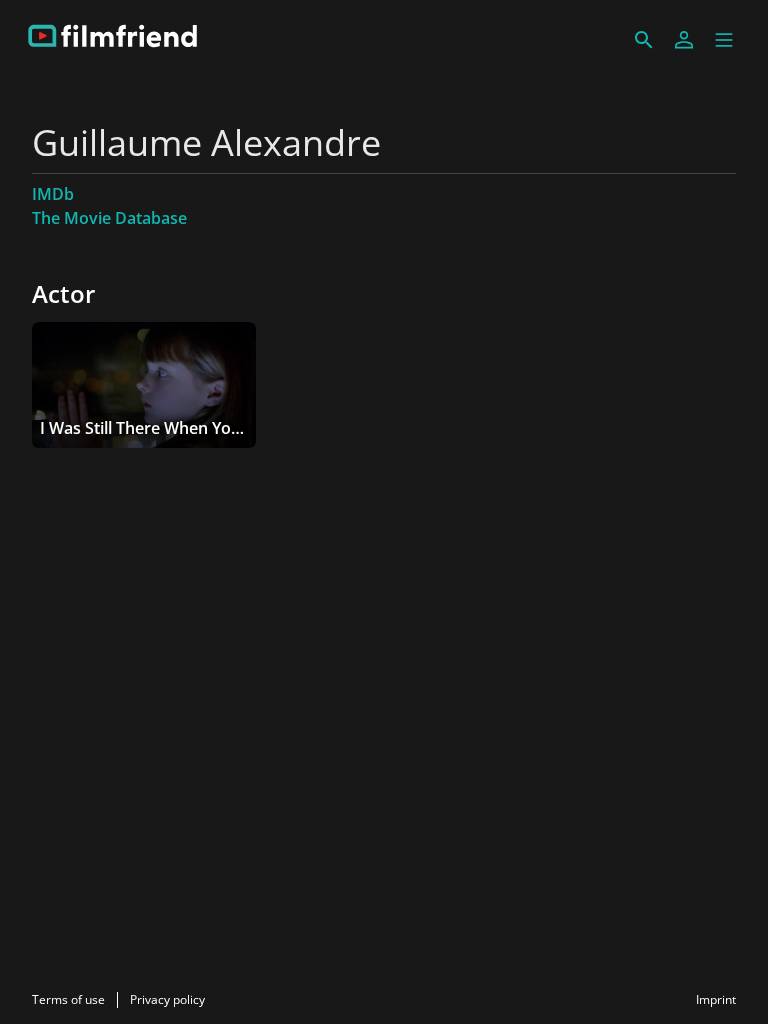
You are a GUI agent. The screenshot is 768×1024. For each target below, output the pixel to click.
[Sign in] (684, 40)
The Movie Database (109, 218)
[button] (724, 40)
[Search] (644, 40)
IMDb (53, 194)
